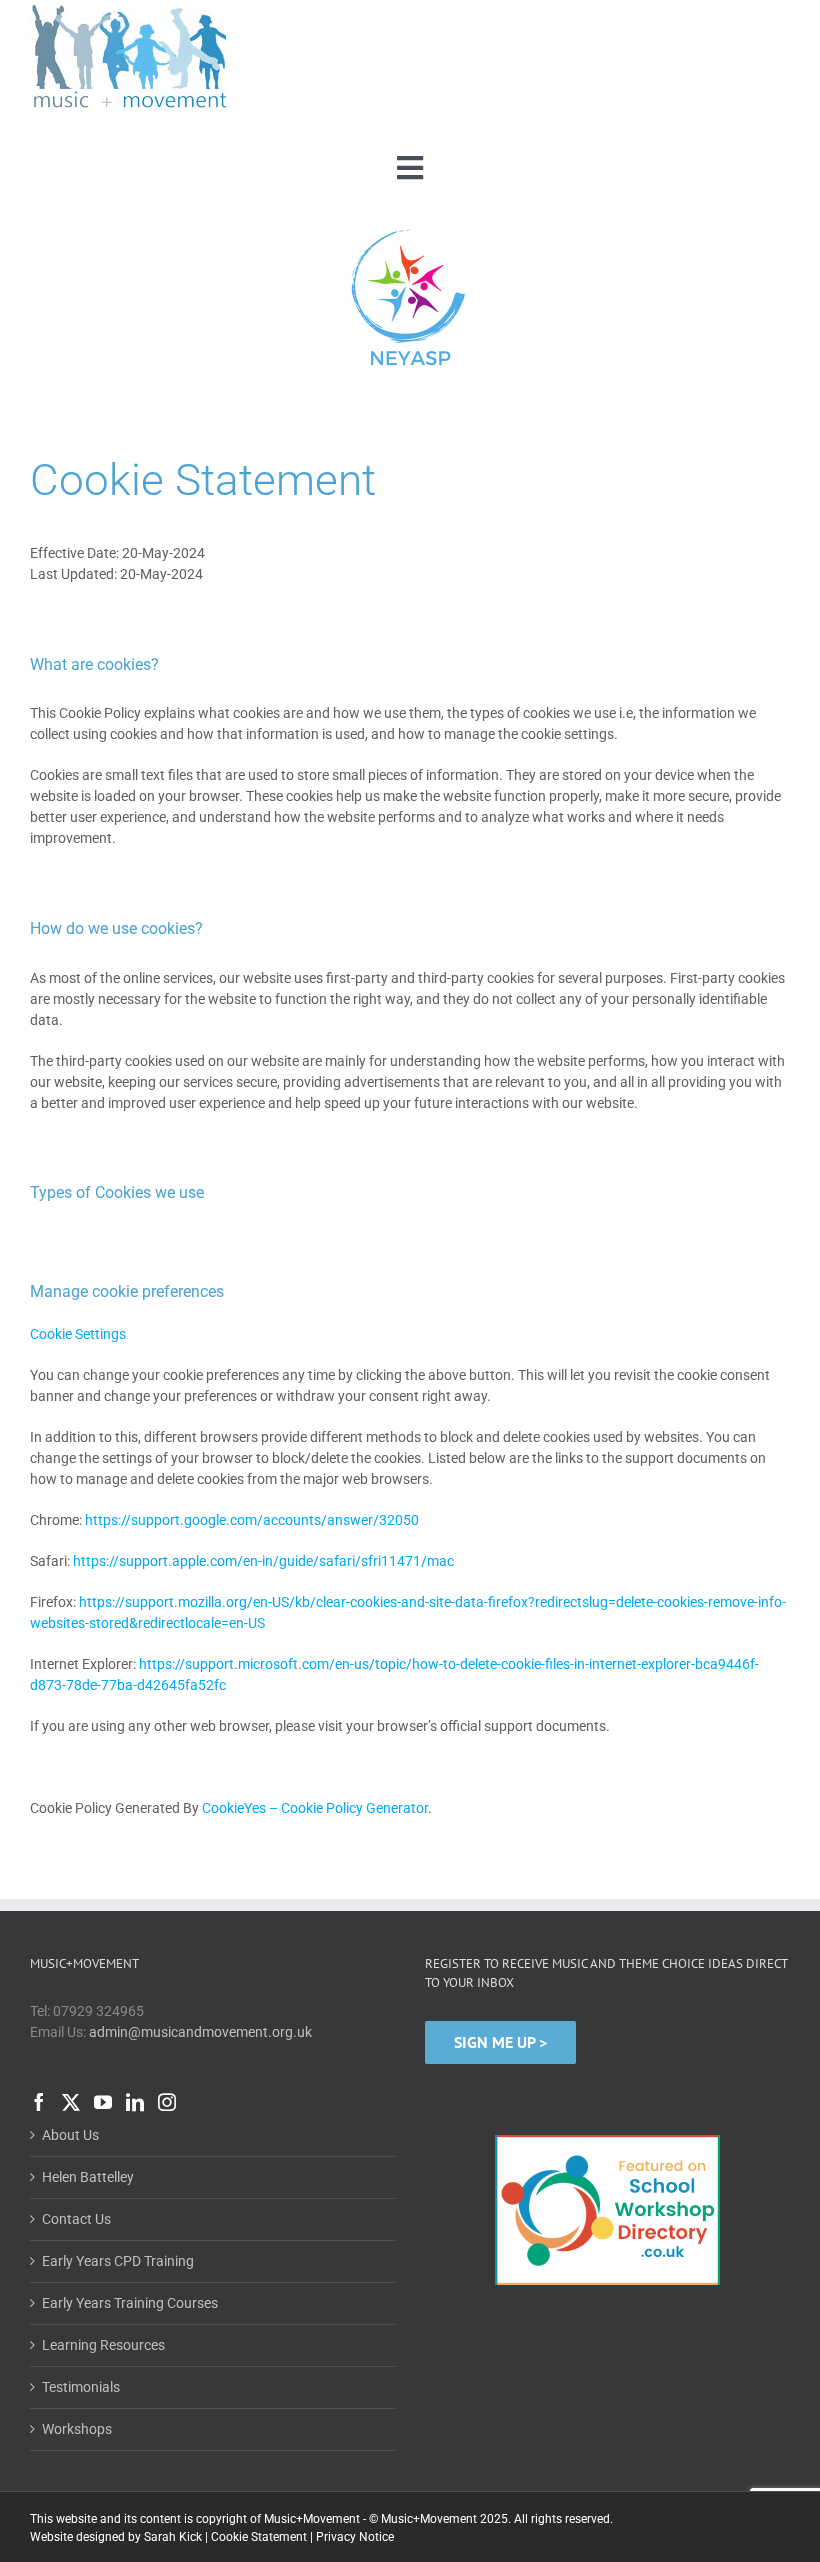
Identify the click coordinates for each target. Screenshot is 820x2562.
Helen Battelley (88, 2177)
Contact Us (76, 2219)
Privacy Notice (355, 2537)
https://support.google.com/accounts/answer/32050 (252, 1520)
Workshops (77, 2429)
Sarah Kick (173, 2537)
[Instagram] (167, 2102)
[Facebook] (39, 2102)
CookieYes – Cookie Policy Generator (315, 1808)
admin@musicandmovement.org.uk (200, 2032)
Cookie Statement (259, 2537)
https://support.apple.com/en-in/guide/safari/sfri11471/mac (263, 1561)
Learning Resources (103, 2345)
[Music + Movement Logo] (130, 9)
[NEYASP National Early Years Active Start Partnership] (410, 232)
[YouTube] (103, 2102)
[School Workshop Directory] (607, 2135)
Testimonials (81, 2387)
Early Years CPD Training (118, 2261)
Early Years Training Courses (130, 2303)
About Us (70, 2135)
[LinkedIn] (135, 2102)
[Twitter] (71, 2102)
